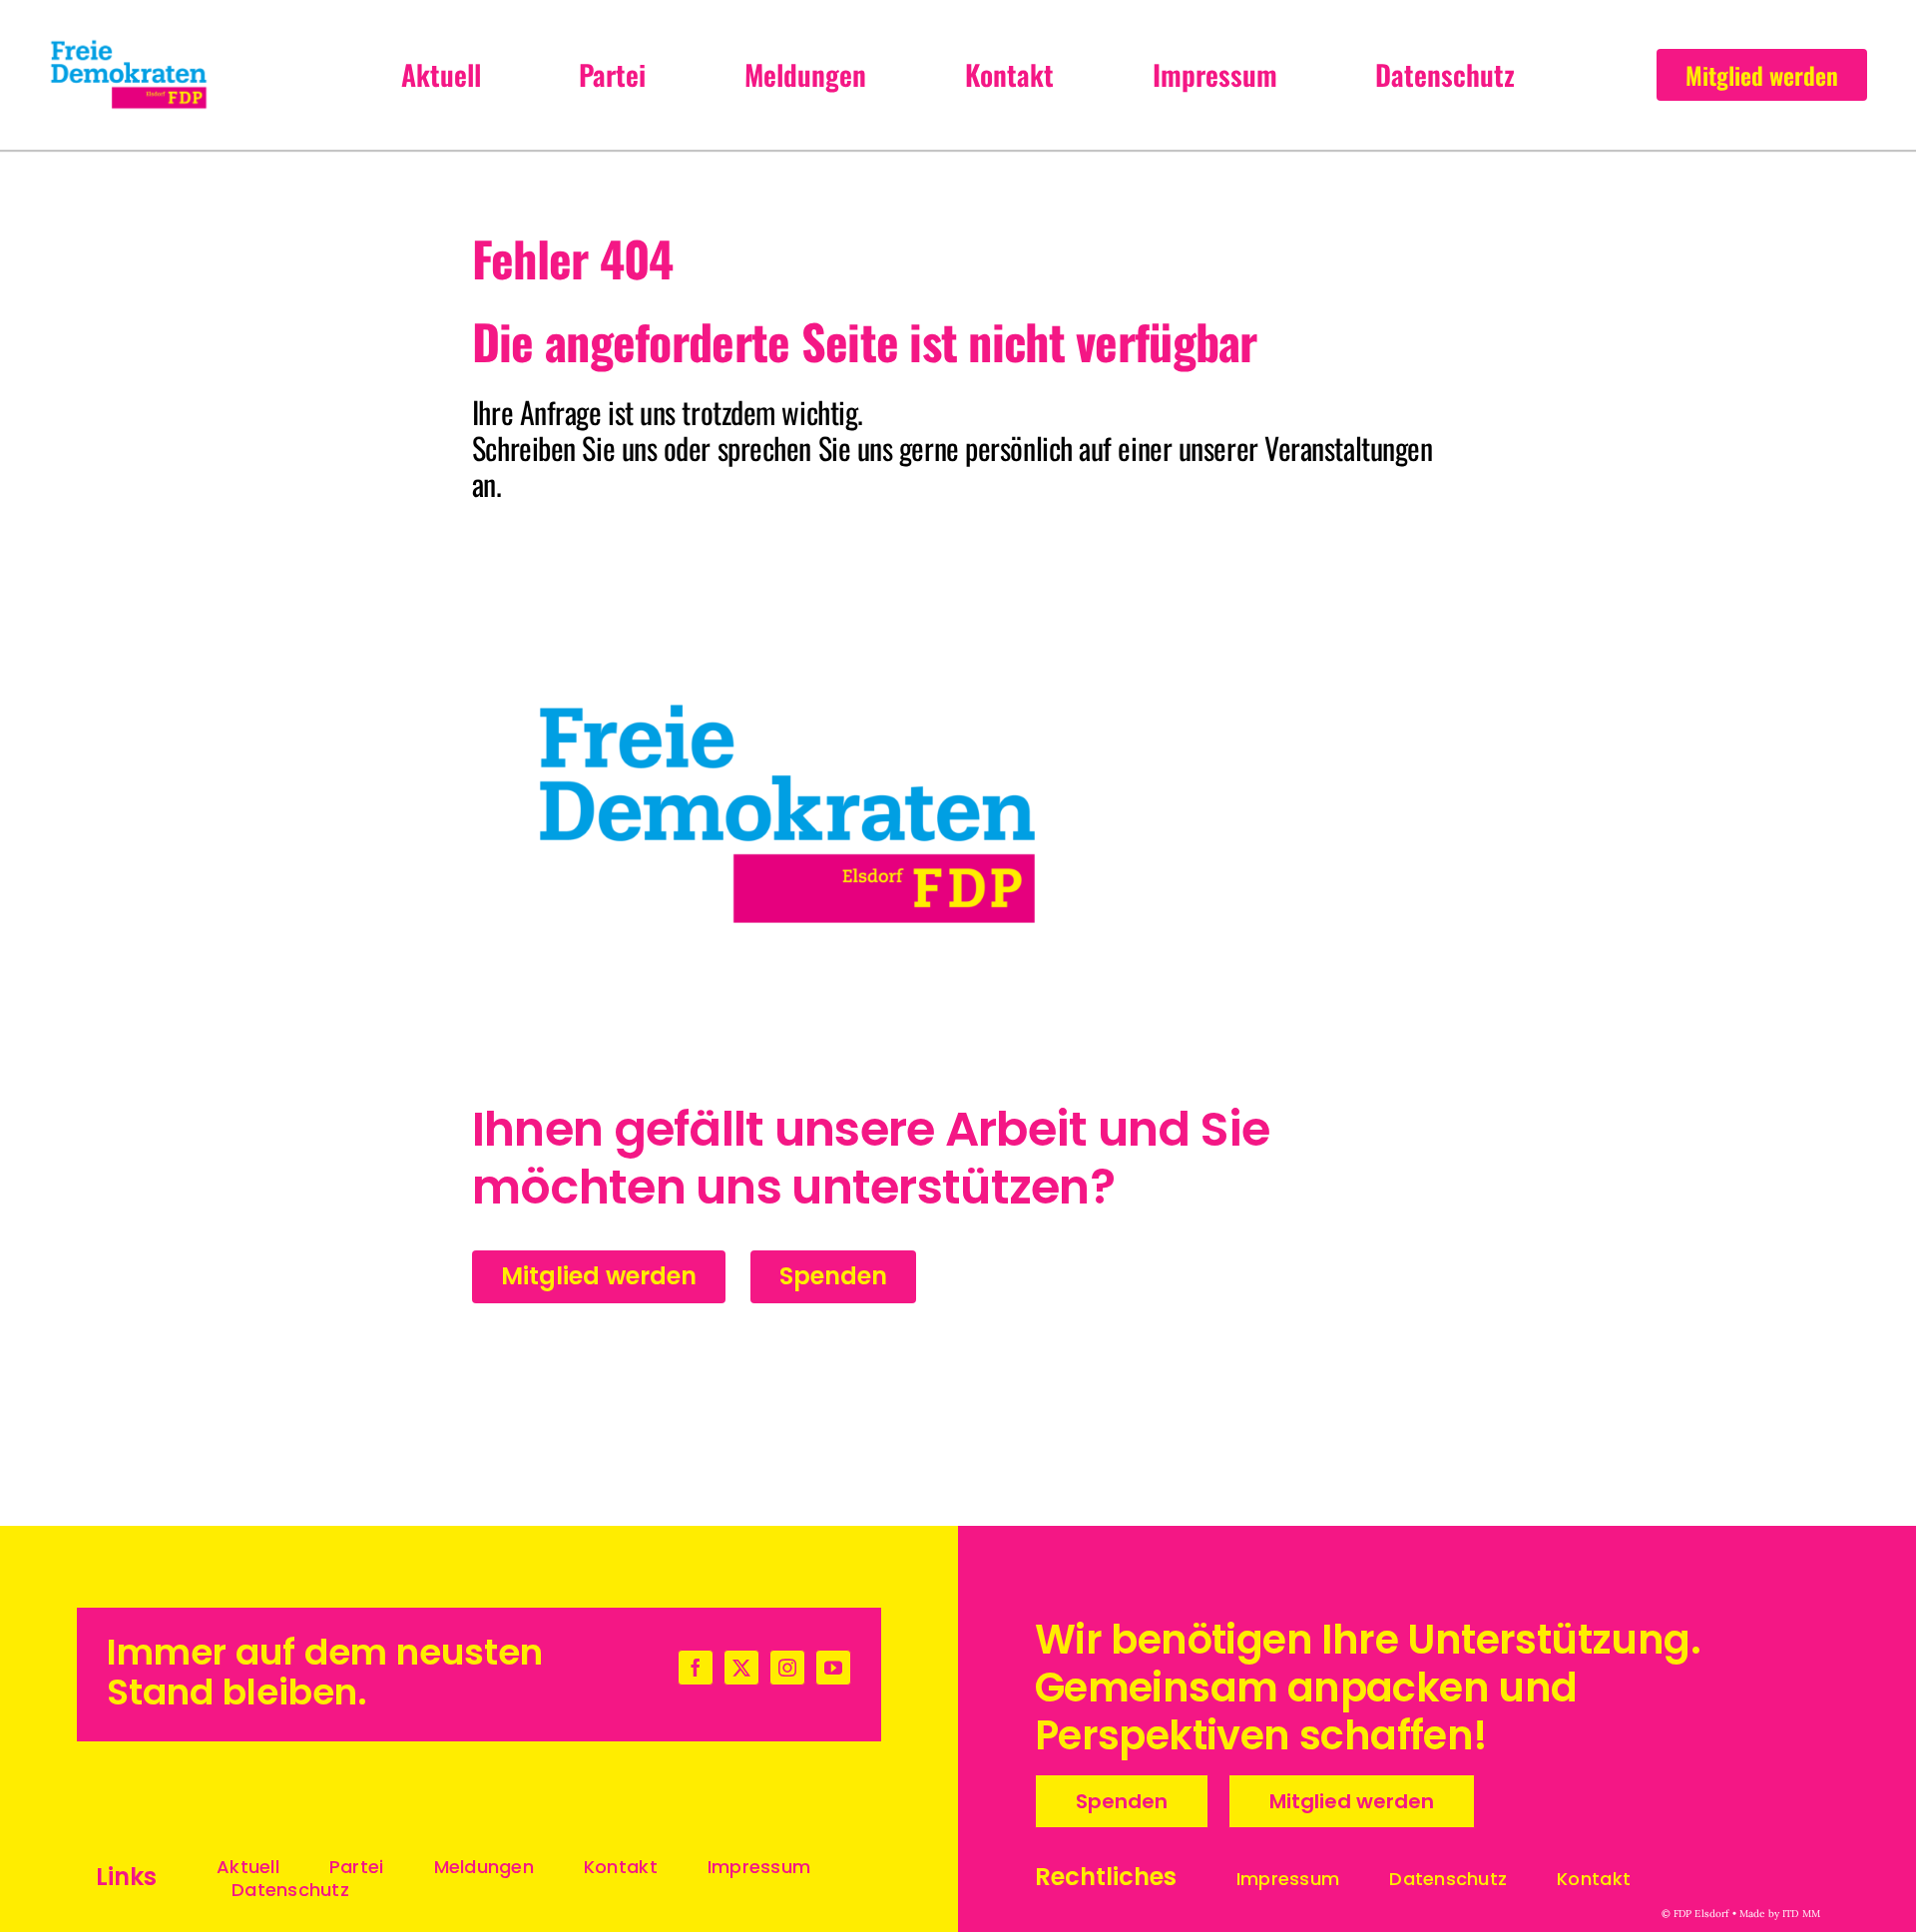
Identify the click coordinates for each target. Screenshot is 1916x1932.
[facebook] (696, 1668)
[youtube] (833, 1668)
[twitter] (741, 1668)
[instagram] (787, 1668)
